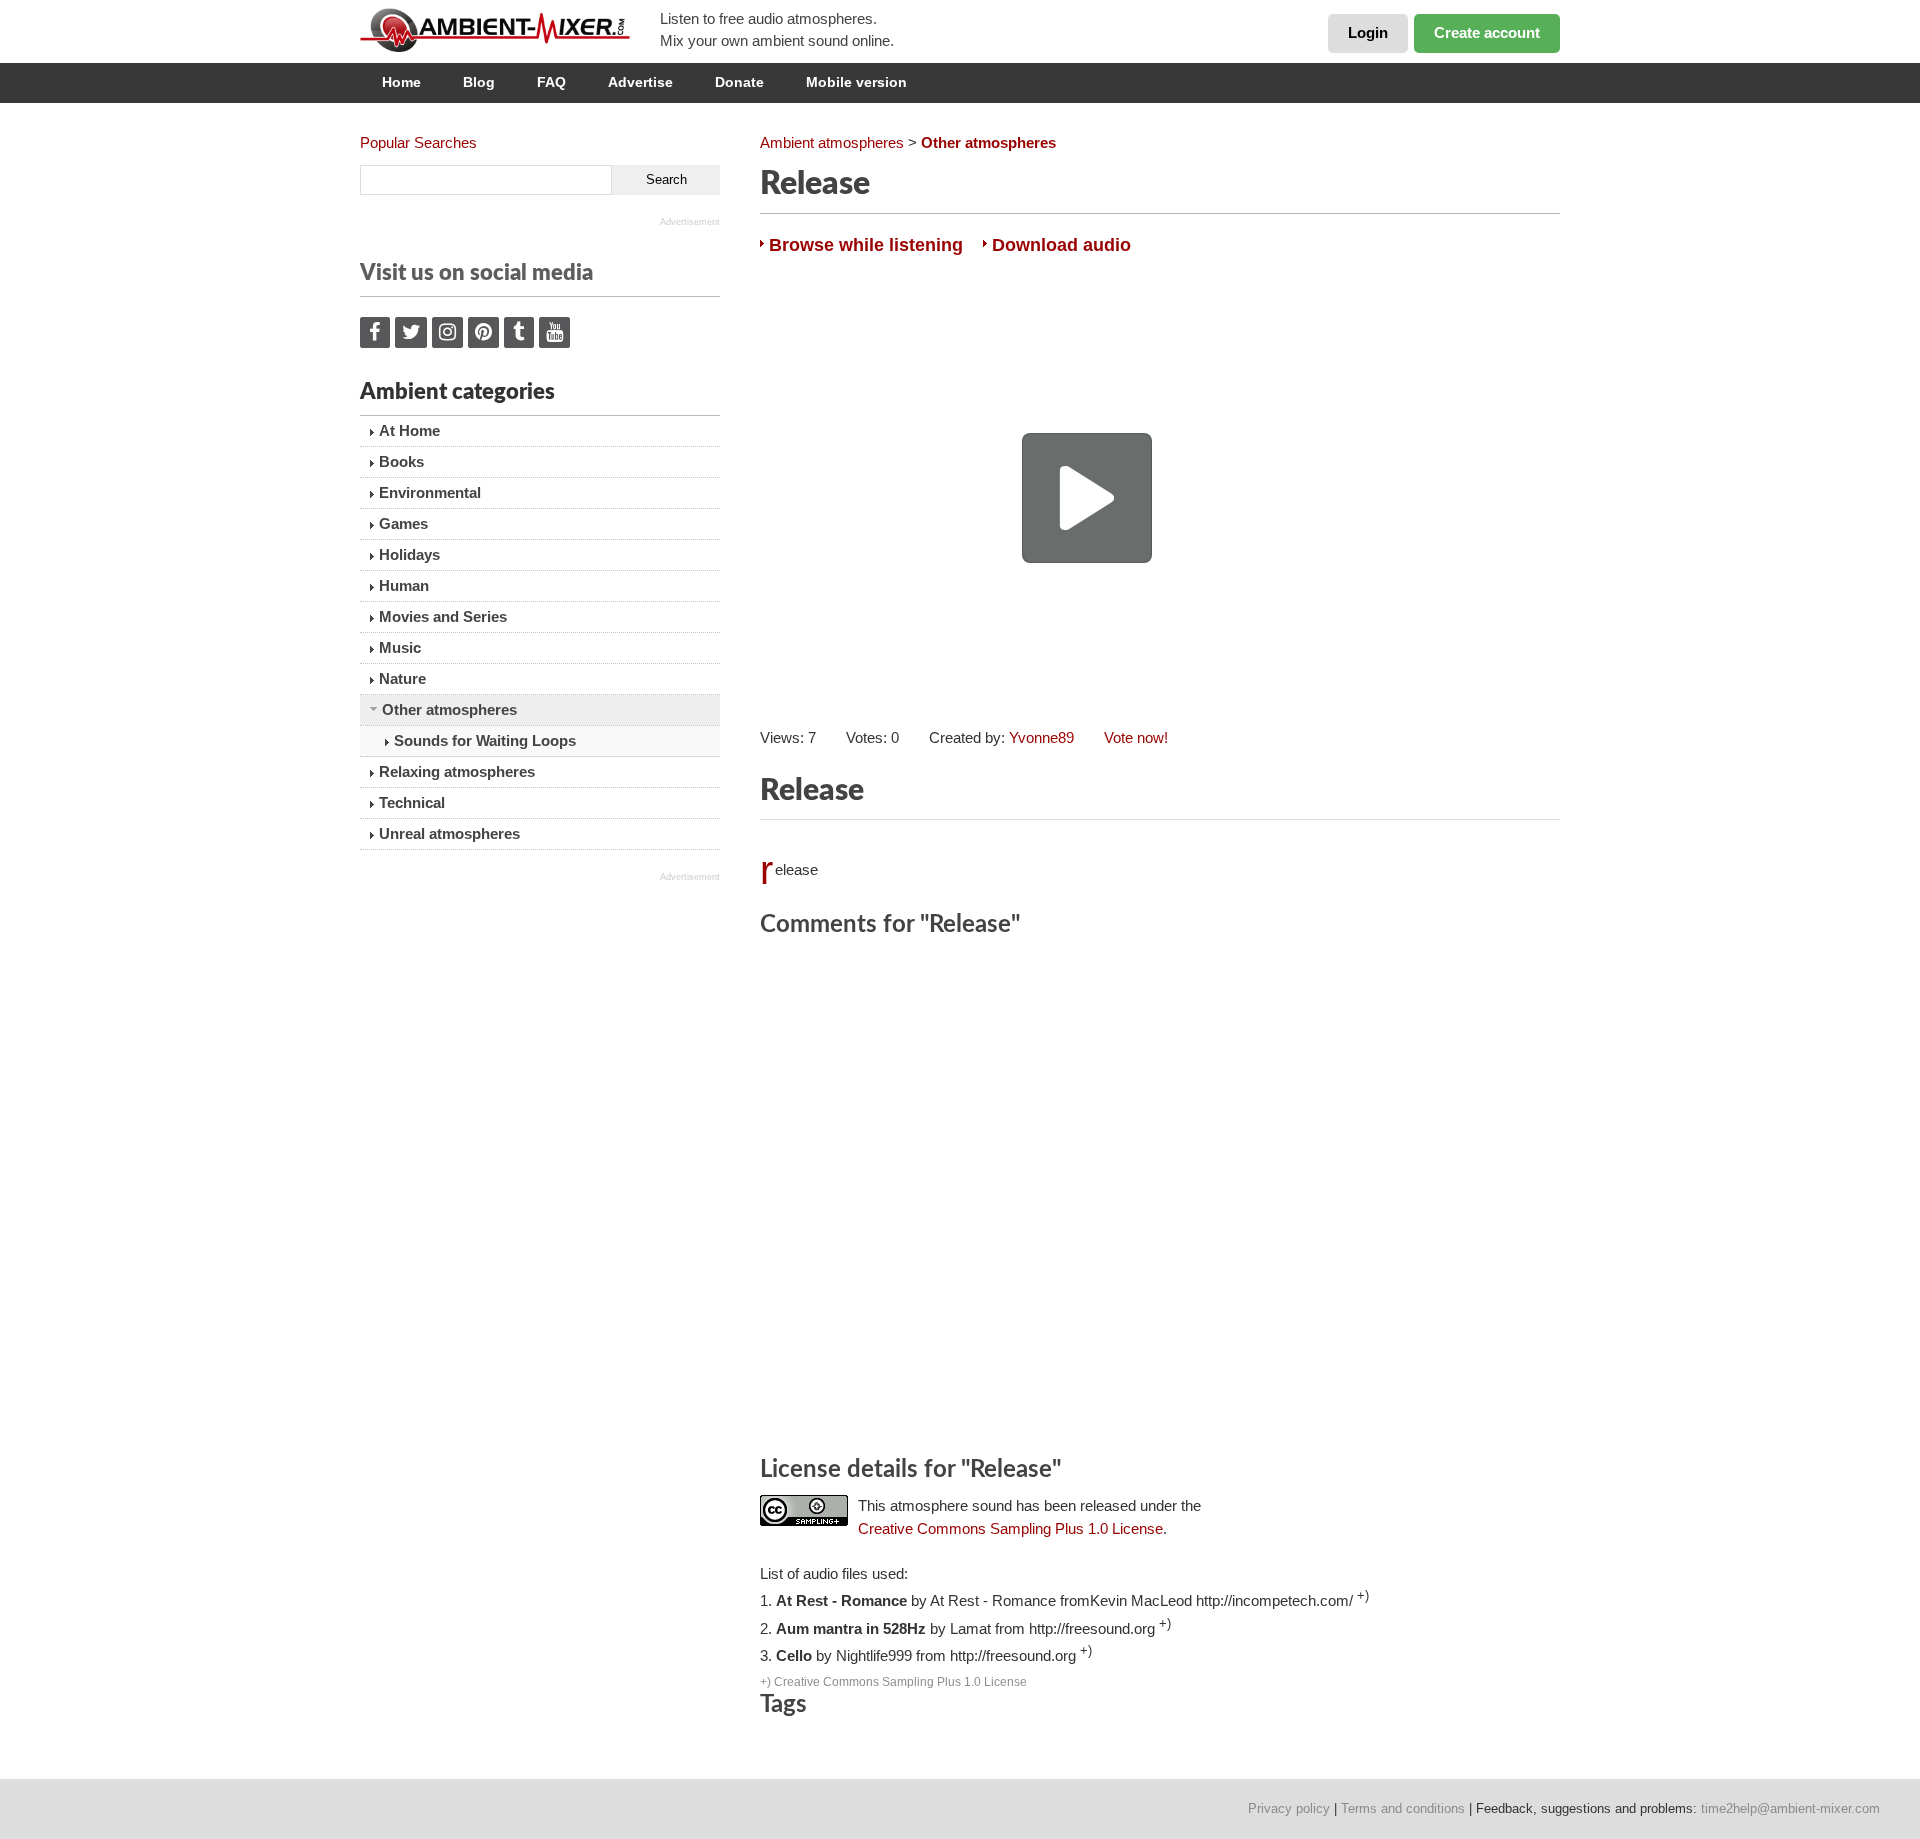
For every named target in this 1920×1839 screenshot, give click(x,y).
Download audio (1061, 245)
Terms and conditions (1403, 1808)
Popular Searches (418, 142)
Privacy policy (1289, 1808)
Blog (479, 82)
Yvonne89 (1041, 737)
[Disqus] (1160, 1200)
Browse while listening (866, 245)
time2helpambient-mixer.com (1790, 1808)
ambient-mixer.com (510, 30)
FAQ (551, 82)
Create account (1487, 32)
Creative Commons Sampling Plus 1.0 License (1010, 1528)
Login (1368, 32)
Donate (739, 82)
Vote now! (1136, 737)
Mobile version (856, 82)
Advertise (640, 82)
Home (401, 82)
